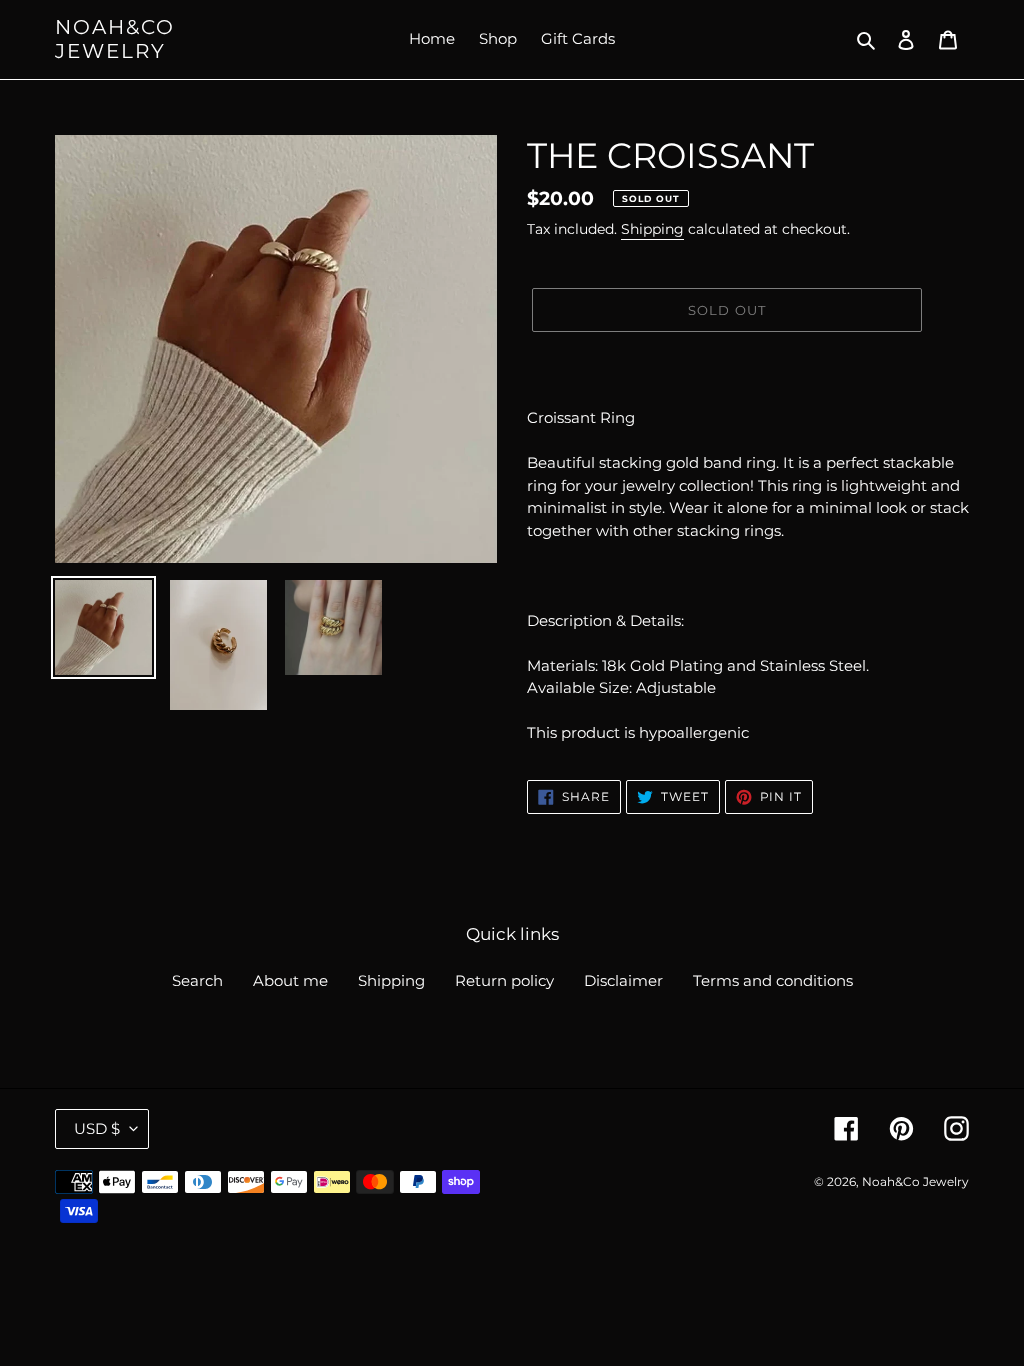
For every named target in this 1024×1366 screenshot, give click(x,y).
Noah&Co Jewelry (115, 39)
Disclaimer (623, 980)
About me (290, 980)
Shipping (652, 229)
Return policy (504, 980)
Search (197, 980)
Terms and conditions (773, 980)
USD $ (97, 1128)
